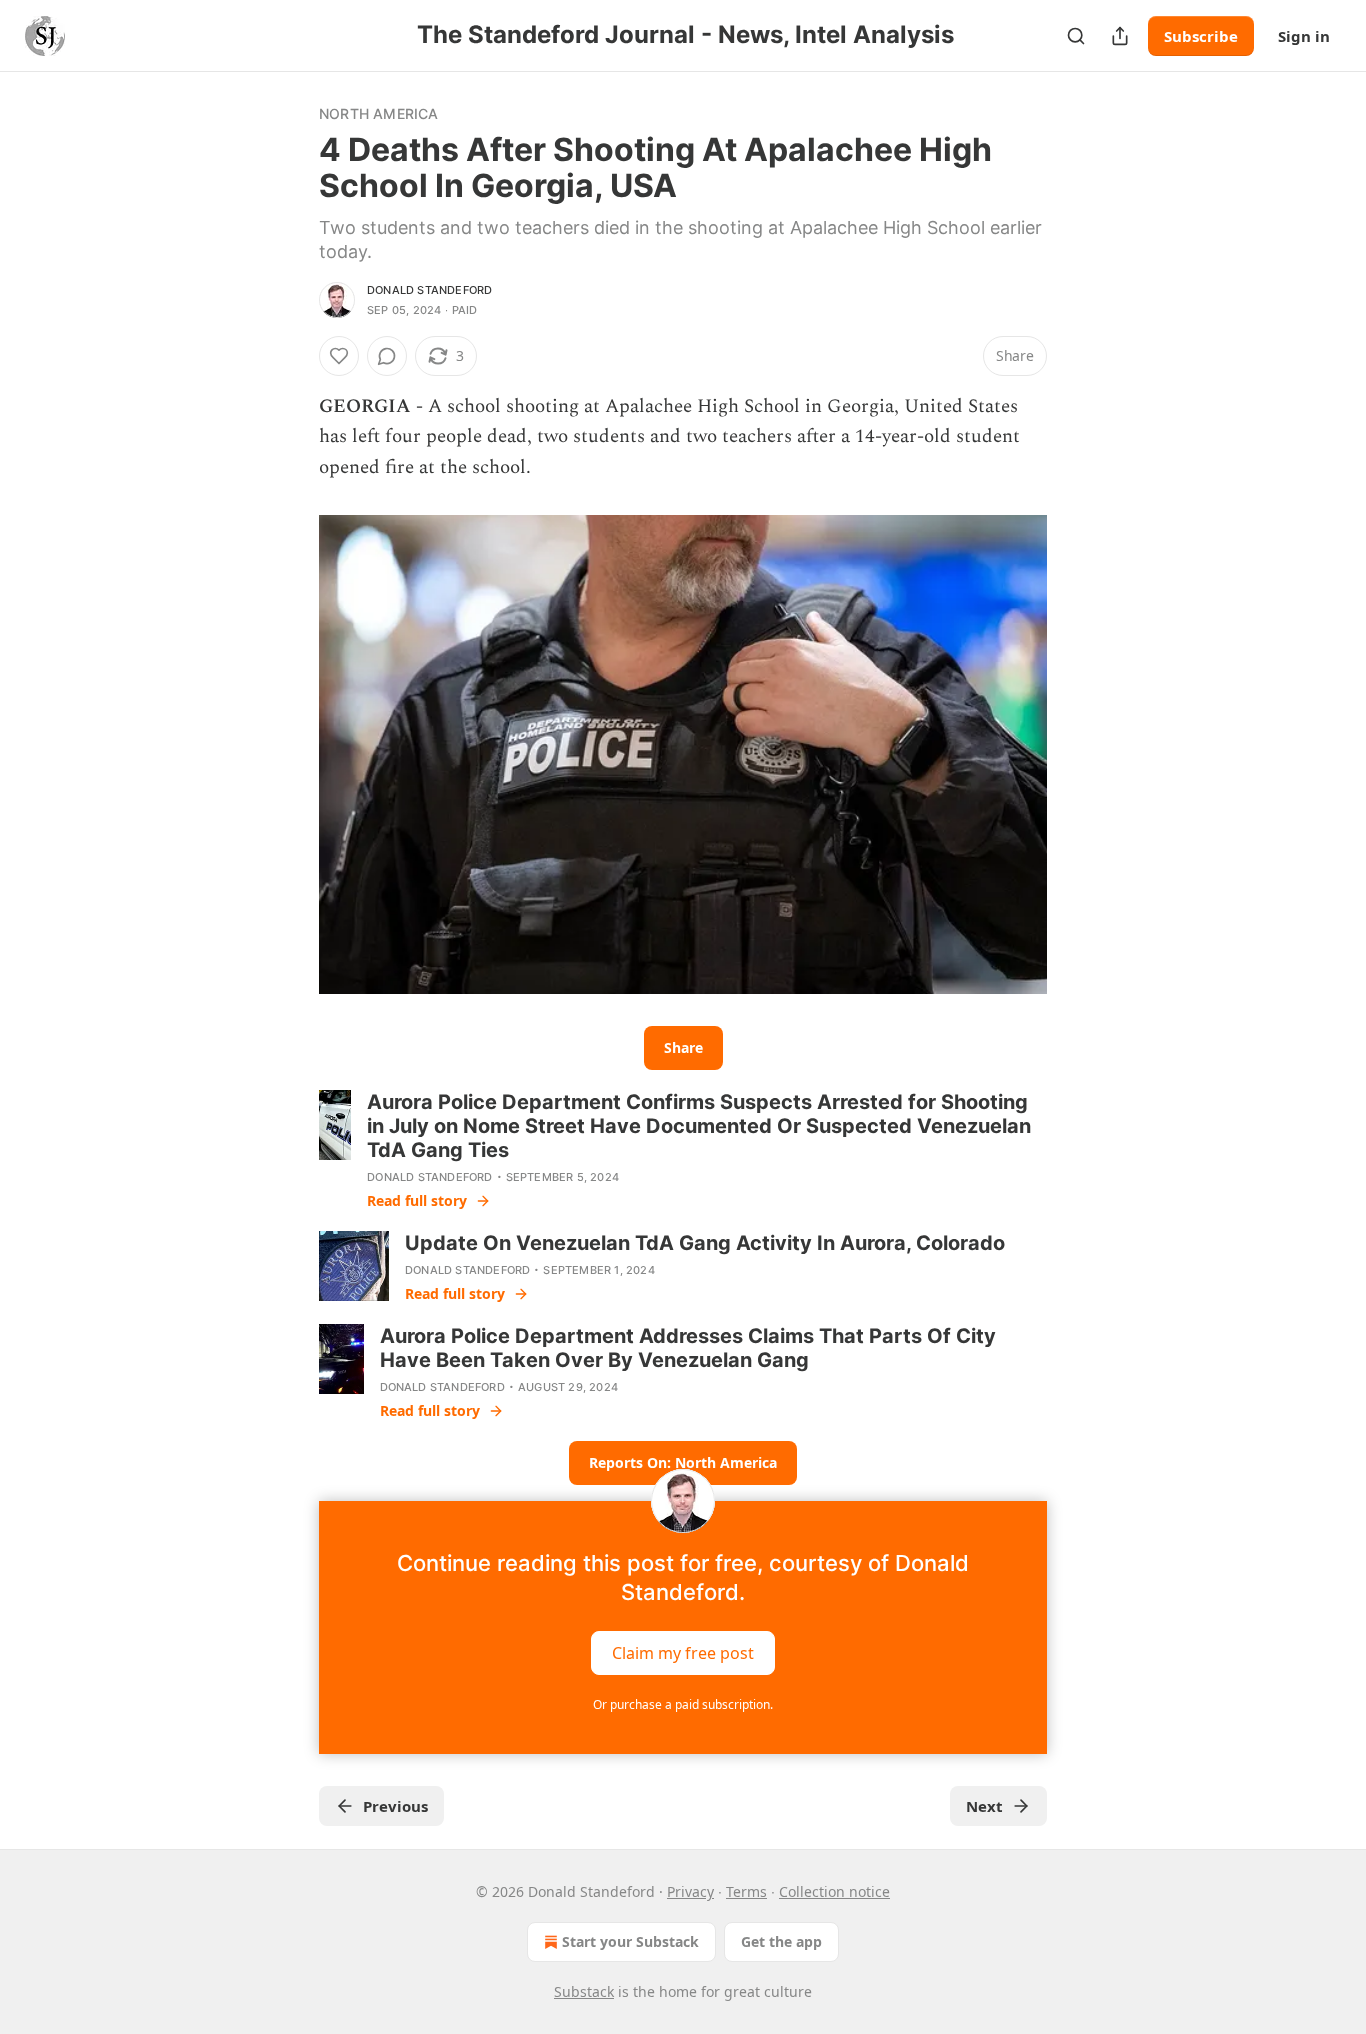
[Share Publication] (1120, 36)
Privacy (690, 1891)
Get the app (781, 1941)
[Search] (1076, 36)
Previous (395, 1806)
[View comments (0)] (387, 356)
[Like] (339, 356)
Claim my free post (683, 1653)
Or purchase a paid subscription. (683, 1704)
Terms (746, 1891)
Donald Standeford (429, 290)
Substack (584, 1991)
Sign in (1304, 36)
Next (984, 1806)
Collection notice (834, 1891)
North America (379, 113)
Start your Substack (630, 1941)
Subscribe (1201, 36)
